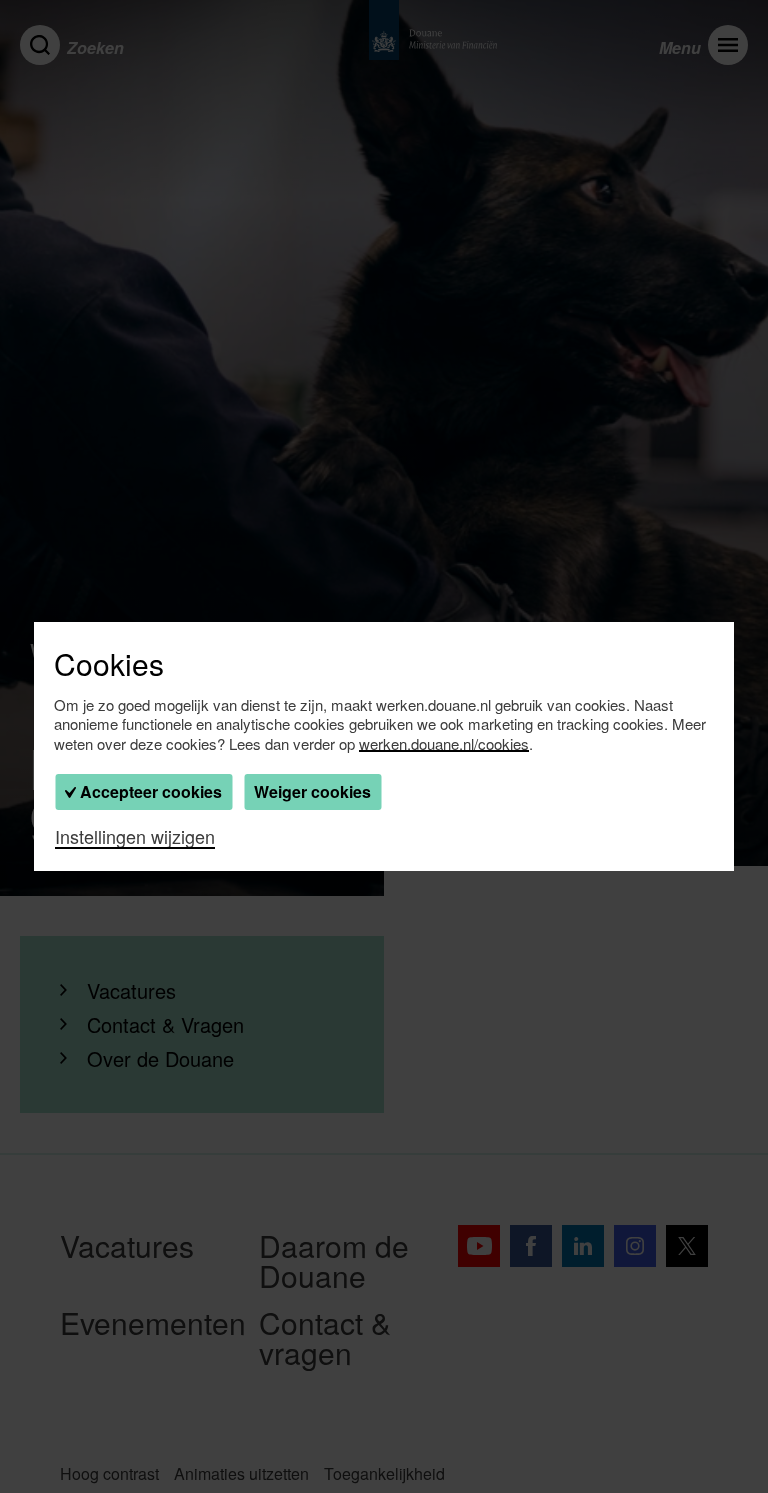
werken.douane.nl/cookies (444, 744)
